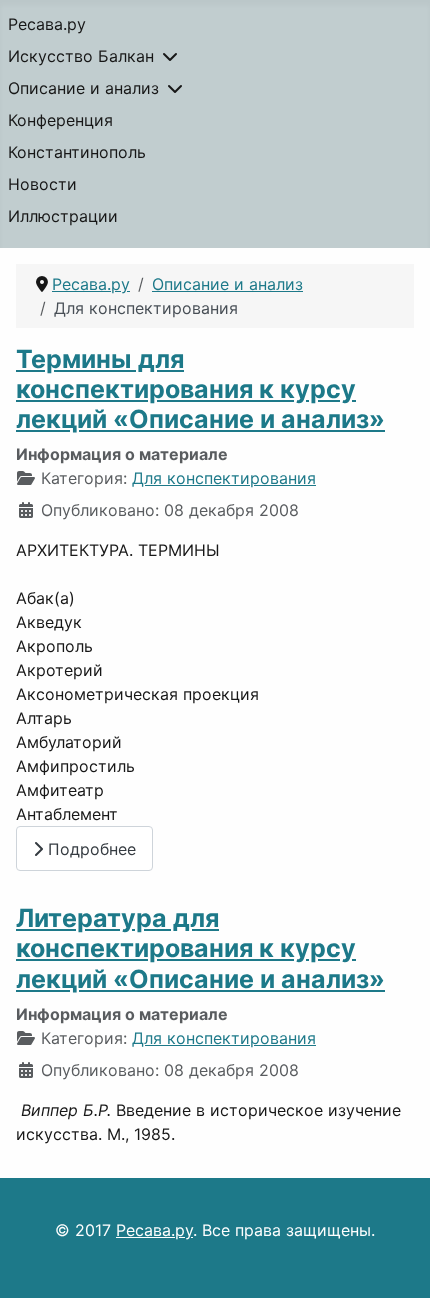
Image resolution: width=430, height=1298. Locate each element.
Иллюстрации (63, 216)
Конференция (60, 120)
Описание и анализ (83, 88)
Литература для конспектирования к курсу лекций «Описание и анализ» (200, 948)
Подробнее (89, 849)
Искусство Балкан (81, 56)
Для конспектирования (224, 478)
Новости (42, 184)
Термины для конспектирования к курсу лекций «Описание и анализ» (200, 389)
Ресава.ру (47, 24)
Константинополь (77, 152)
